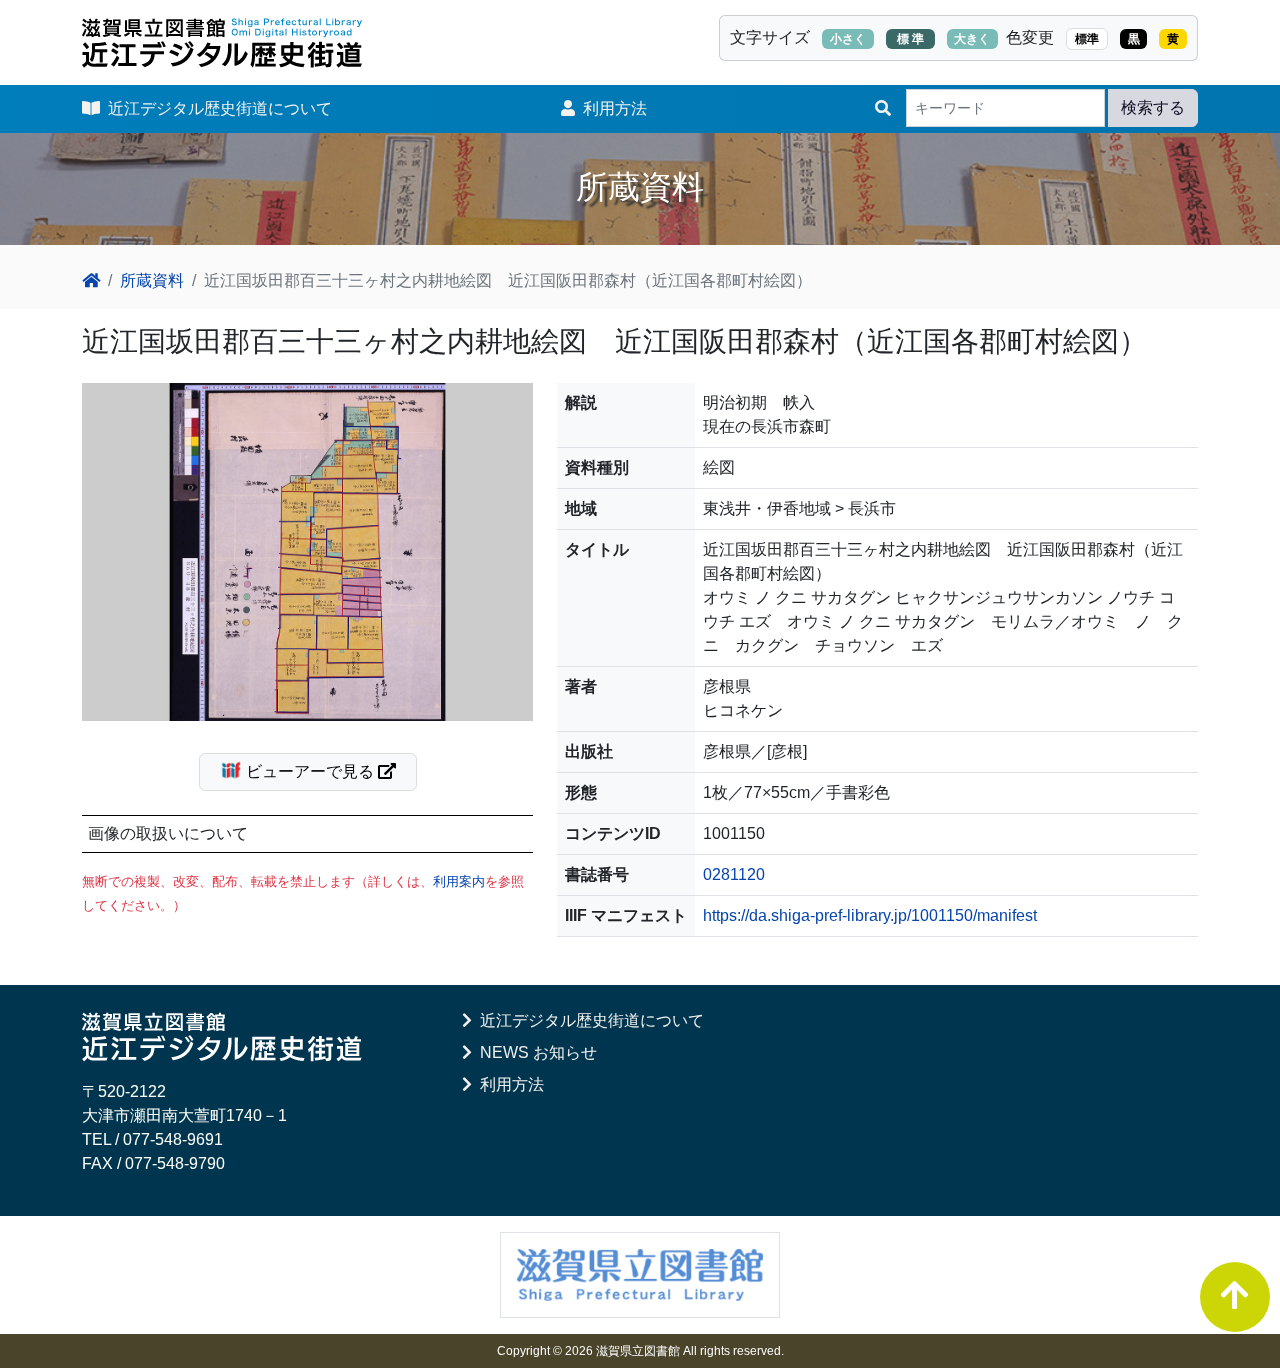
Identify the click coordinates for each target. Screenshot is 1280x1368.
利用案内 (459, 881)
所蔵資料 (152, 280)
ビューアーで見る (310, 771)
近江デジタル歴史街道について (216, 108)
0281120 (734, 874)
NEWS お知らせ (534, 1052)
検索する (1153, 107)
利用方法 (611, 108)
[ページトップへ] (1235, 1297)
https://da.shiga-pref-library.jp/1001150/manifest (870, 915)
